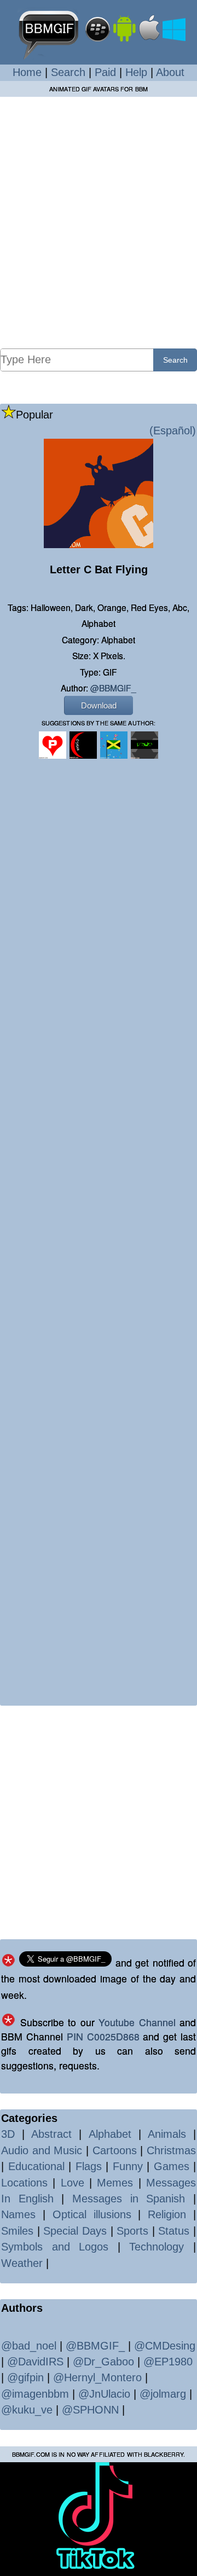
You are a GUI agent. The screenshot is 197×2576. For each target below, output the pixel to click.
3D (8, 2134)
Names (18, 2214)
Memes (115, 2183)
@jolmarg (163, 2394)
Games (172, 2166)
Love (73, 2183)
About (170, 72)
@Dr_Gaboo (103, 2362)
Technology (157, 2247)
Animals (167, 2134)
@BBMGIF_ (113, 688)
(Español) (173, 431)
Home (27, 72)
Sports (132, 2231)
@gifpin (25, 2377)
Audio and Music (42, 2150)
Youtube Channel (137, 2022)
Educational (36, 2166)
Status (174, 2231)
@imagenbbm (35, 2394)
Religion (167, 2214)
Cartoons (115, 2150)
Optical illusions (92, 2214)
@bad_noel (29, 2346)
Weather (22, 2263)
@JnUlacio (104, 2394)
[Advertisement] (99, 222)
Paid (105, 72)
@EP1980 (168, 2362)
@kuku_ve (27, 2410)
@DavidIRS (35, 2362)
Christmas (171, 2150)
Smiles (17, 2231)
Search (68, 72)
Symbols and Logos (55, 2247)
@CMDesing (165, 2346)
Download (99, 705)
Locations (24, 2183)
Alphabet (110, 2134)
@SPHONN (90, 2410)
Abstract (51, 2134)
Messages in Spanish (129, 2199)
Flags (89, 2166)
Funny (128, 2166)
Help (136, 72)
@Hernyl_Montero (97, 2377)
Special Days (75, 2231)
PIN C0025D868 (103, 2036)
